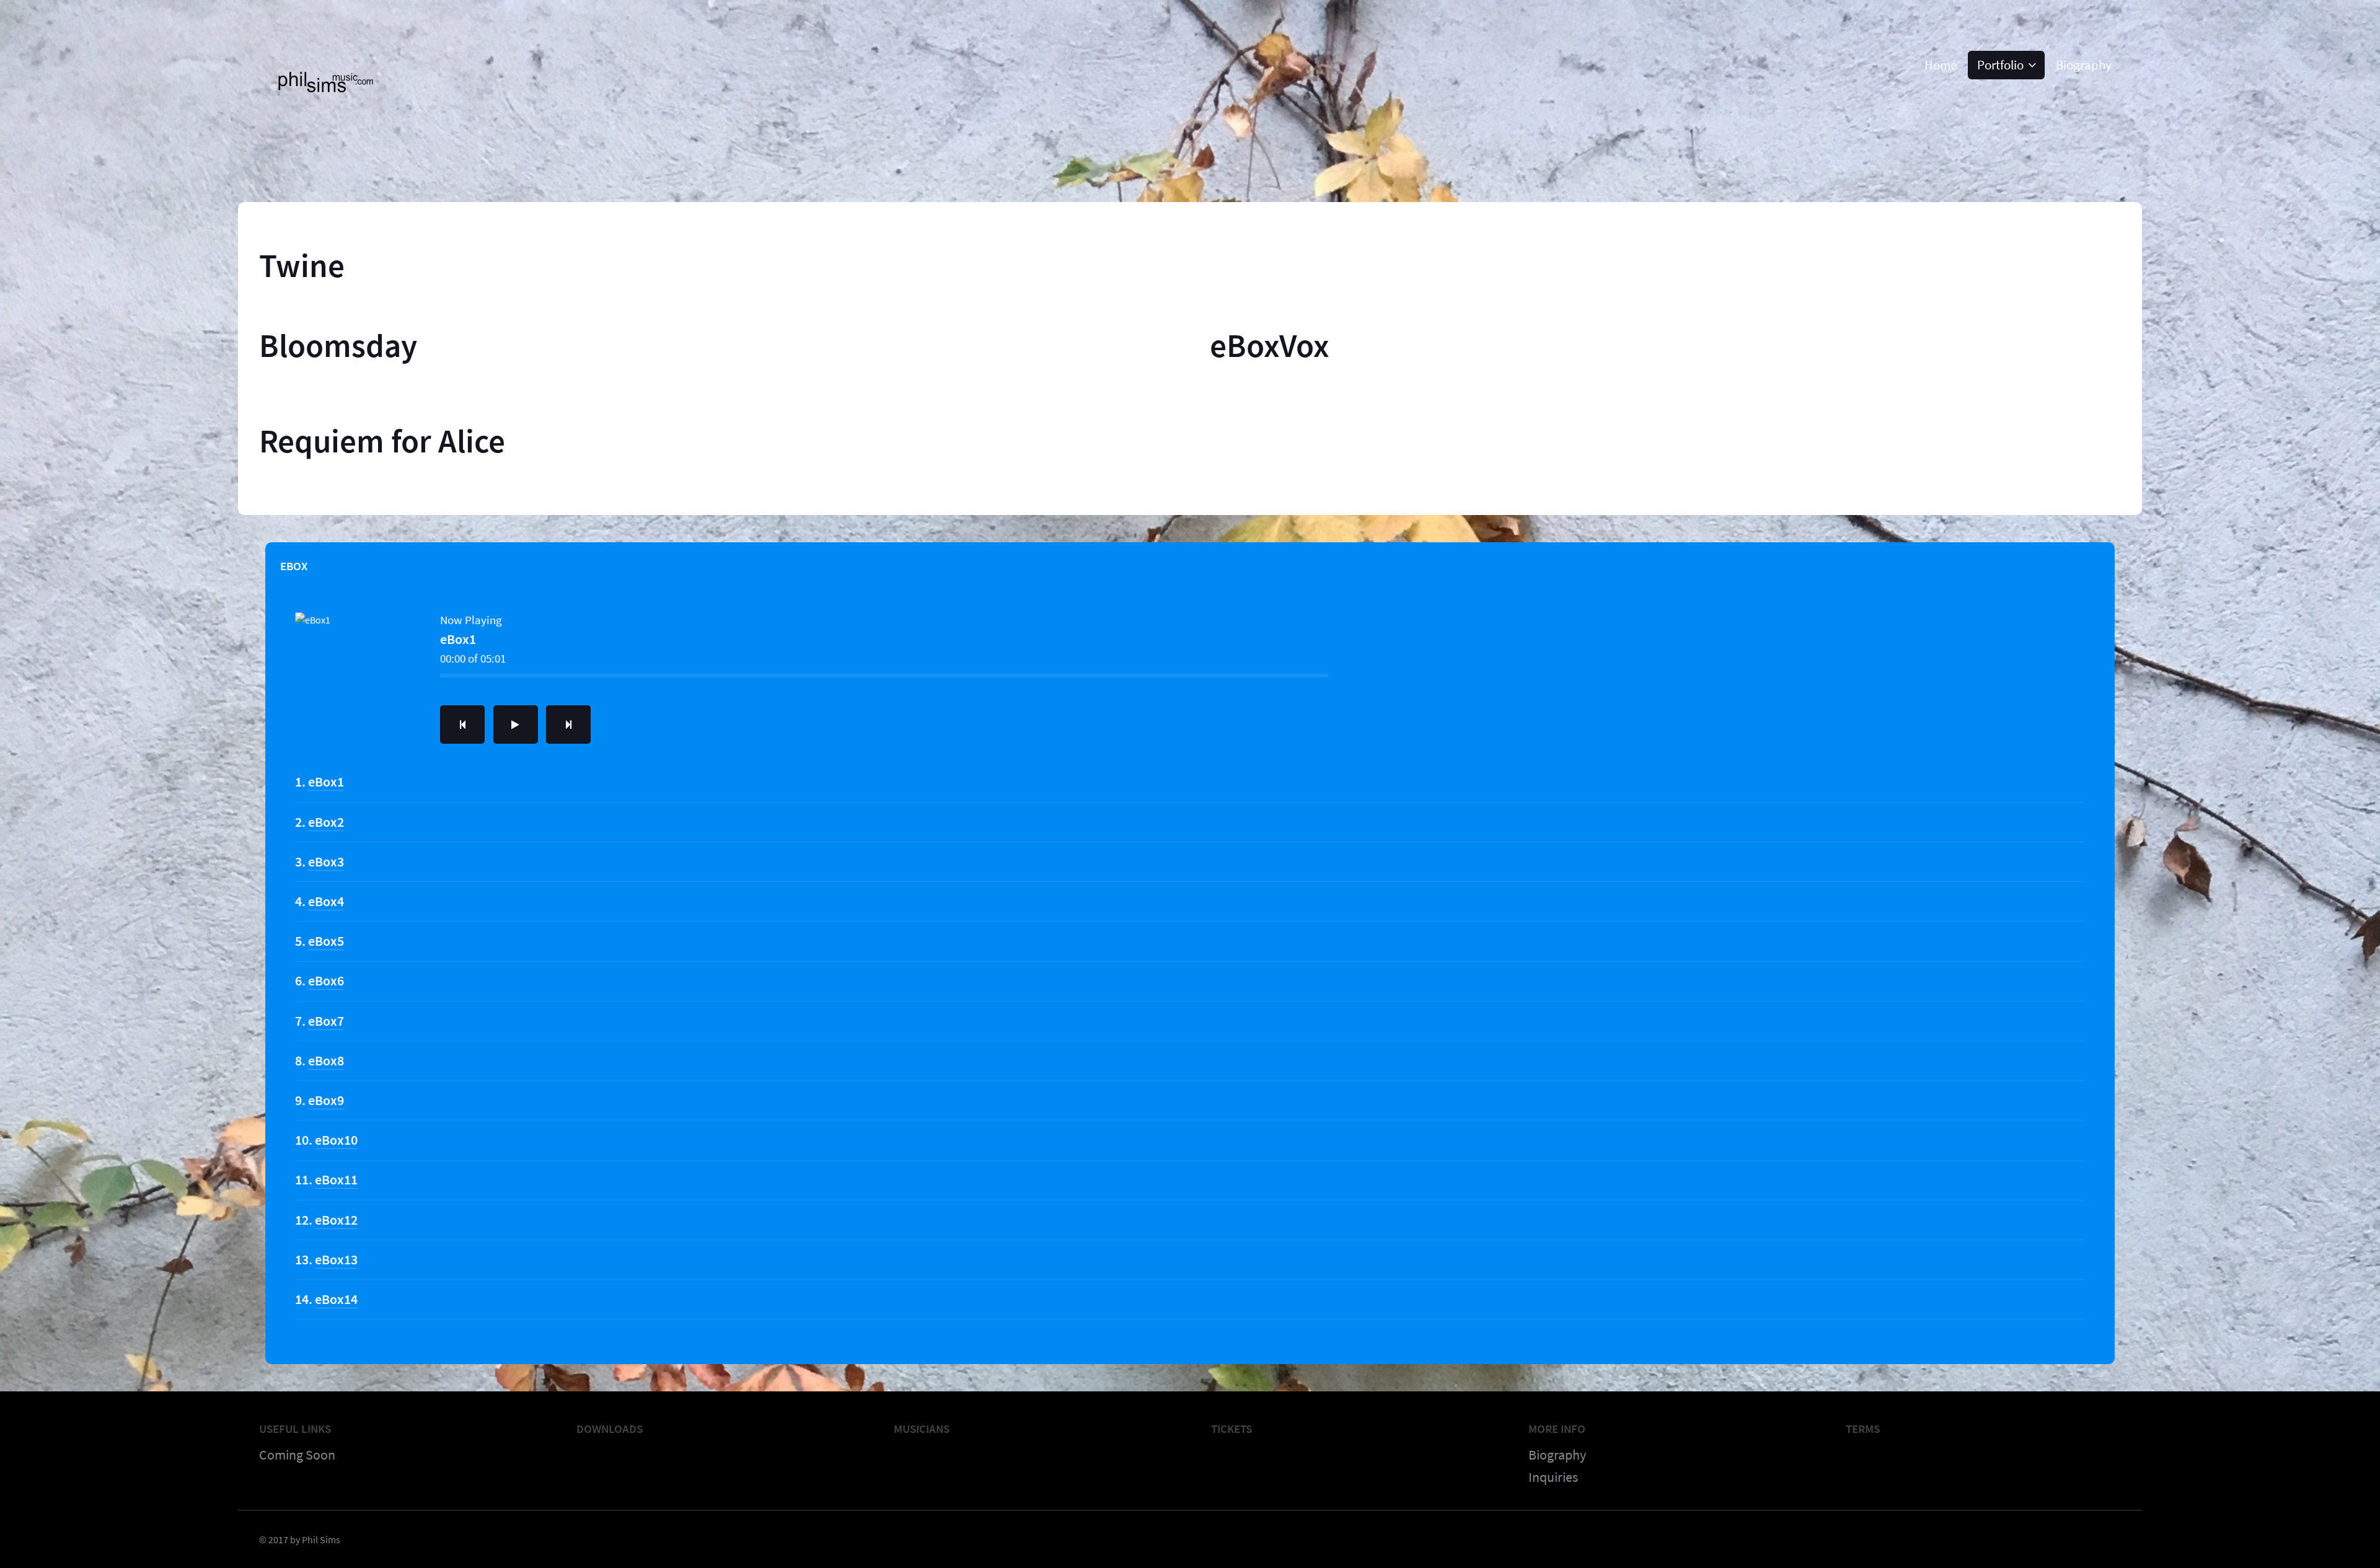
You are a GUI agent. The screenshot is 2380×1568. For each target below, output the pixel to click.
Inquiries (1553, 1477)
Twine (302, 265)
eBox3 (326, 861)
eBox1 (326, 782)
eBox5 (326, 941)
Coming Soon (297, 1455)
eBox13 (336, 1259)
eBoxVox (1270, 345)
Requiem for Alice (382, 441)
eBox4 (326, 901)
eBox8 (326, 1060)
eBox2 (326, 822)
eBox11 (336, 1179)
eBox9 (326, 1100)
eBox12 (336, 1220)
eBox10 (336, 1140)
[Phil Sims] (346, 112)
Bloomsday (338, 345)
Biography (1557, 1455)
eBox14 (336, 1299)
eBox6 (326, 980)
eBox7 (326, 1021)
